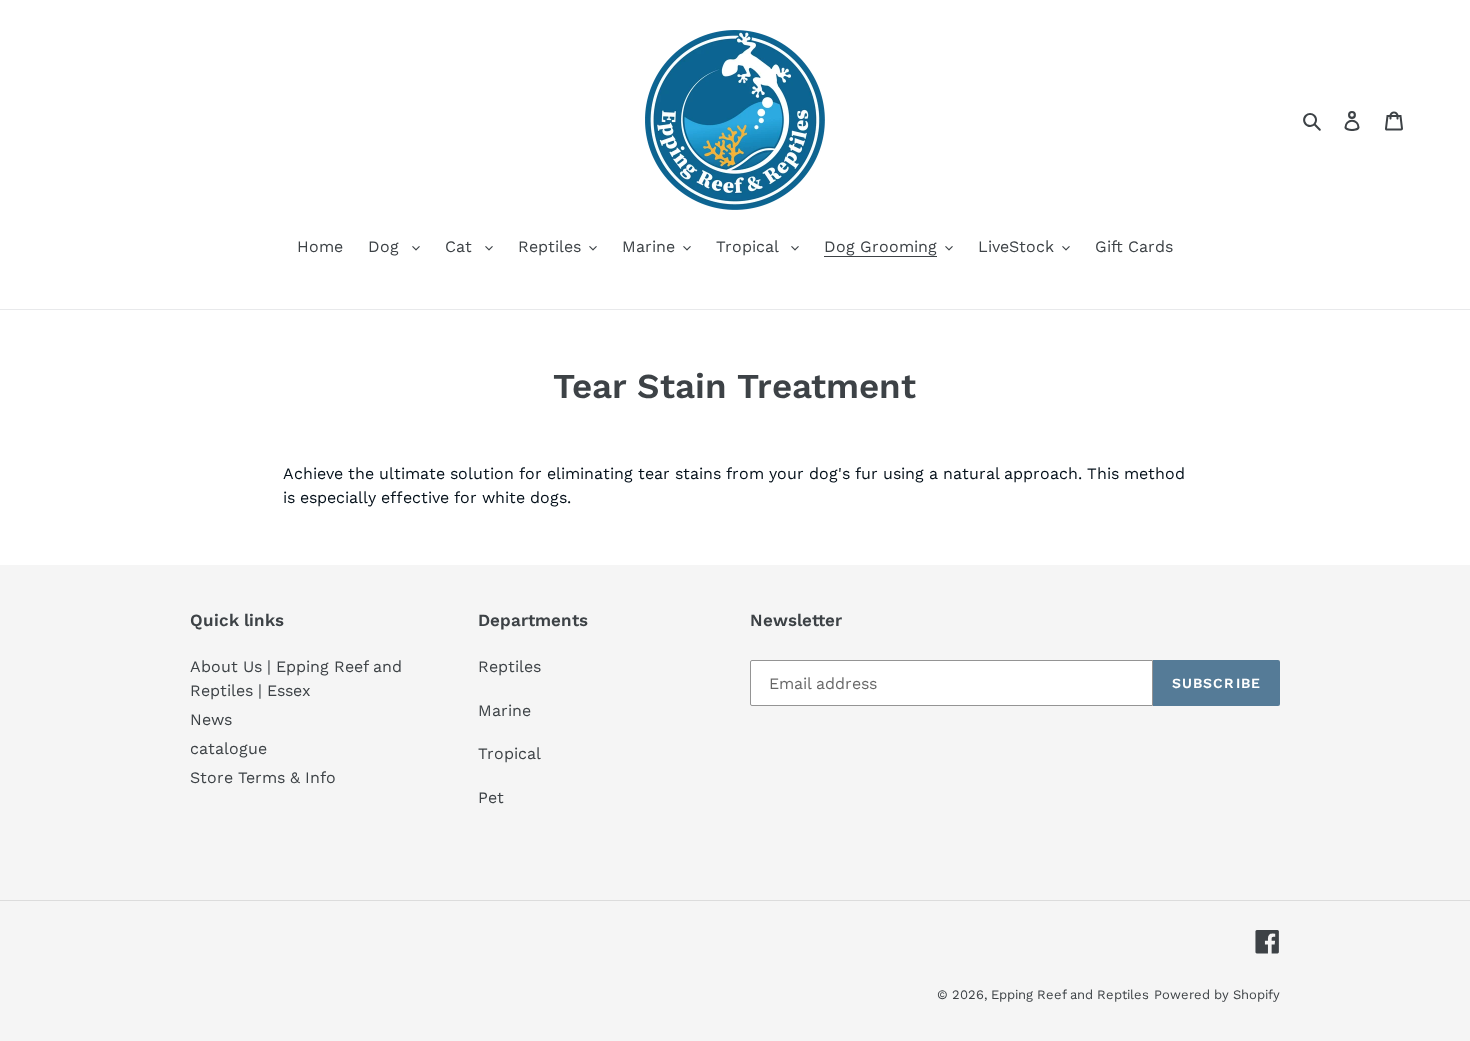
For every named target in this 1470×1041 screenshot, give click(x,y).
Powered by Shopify (1217, 994)
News (211, 719)
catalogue (228, 748)
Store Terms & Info (263, 777)
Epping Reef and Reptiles (1070, 994)
